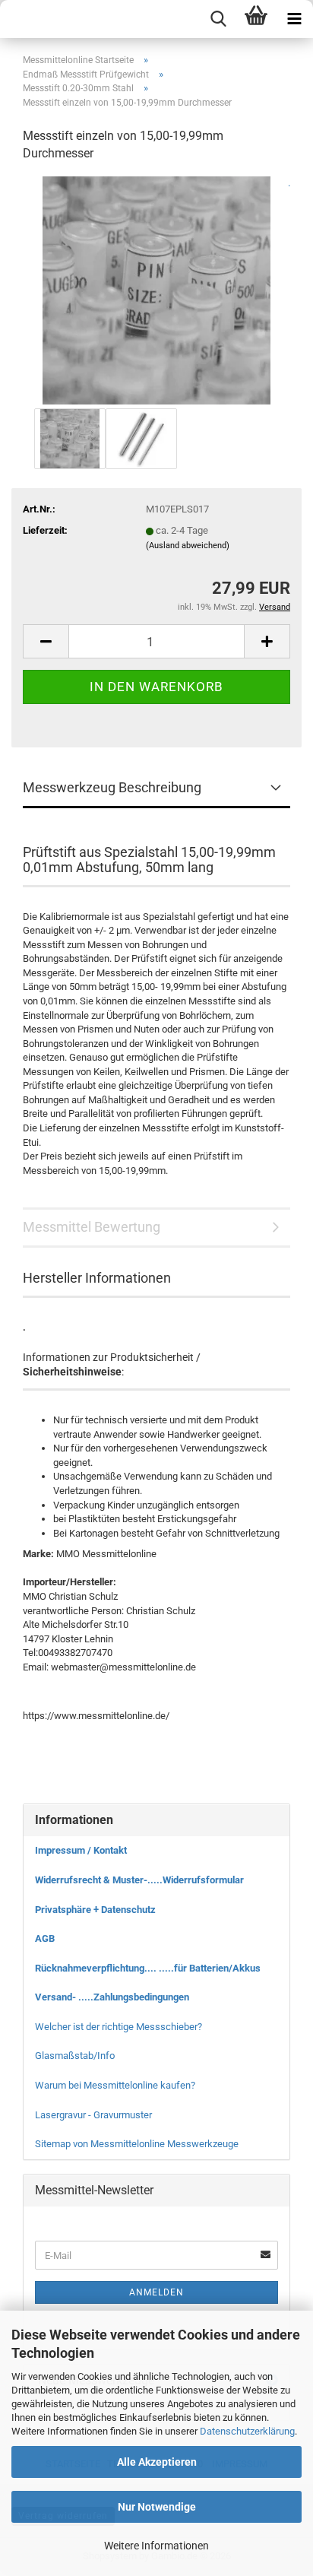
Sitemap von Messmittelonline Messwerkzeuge (137, 2144)
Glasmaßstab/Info (75, 2056)
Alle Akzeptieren (157, 2462)
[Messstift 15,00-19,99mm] (156, 289)
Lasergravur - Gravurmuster (93, 2115)
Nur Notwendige (157, 2507)
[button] (46, 641)
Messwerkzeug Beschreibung (112, 787)
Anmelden (156, 2292)
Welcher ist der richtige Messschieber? (119, 2027)
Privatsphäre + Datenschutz (95, 1910)
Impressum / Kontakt (81, 1850)
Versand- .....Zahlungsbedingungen (112, 1997)
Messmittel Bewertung (92, 1227)
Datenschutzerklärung (247, 2431)
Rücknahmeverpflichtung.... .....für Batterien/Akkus (148, 1968)
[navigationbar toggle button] (294, 19)
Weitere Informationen (156, 2546)
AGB (45, 1938)
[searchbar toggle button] (218, 19)
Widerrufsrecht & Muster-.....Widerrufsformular (139, 1880)
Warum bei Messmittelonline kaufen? (115, 2085)
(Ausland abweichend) (188, 546)
